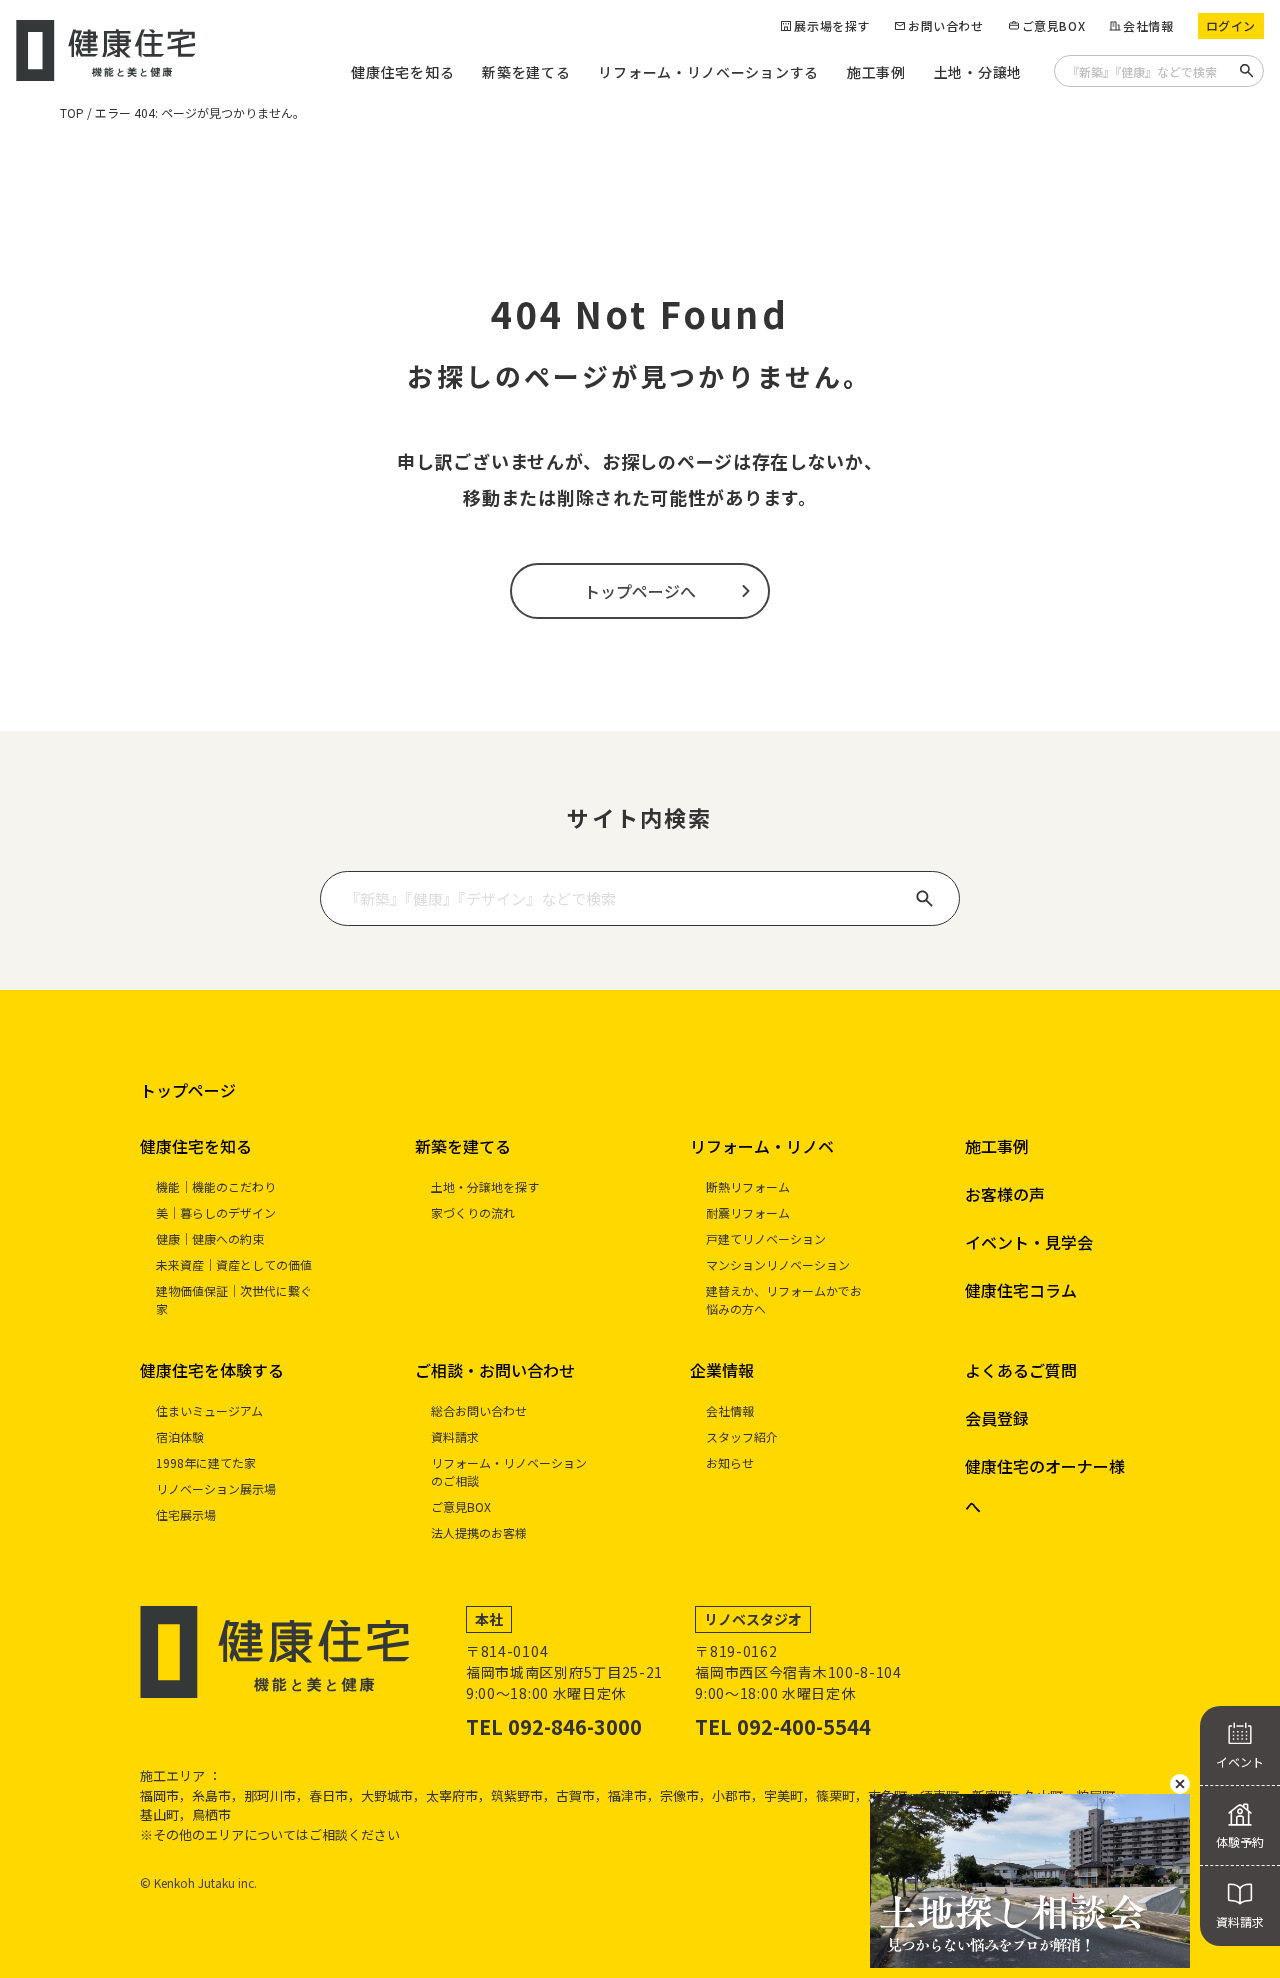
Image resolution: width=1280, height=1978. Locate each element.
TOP (72, 112)
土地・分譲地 (978, 72)
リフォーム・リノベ (762, 1146)
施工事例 (876, 72)
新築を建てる (526, 72)
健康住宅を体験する (212, 1370)
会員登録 (997, 1418)
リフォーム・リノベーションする (708, 72)
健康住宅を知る (402, 72)
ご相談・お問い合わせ (495, 1370)
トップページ (188, 1090)
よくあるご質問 (1021, 1370)
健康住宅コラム (1021, 1290)
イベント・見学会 (1029, 1242)
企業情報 (722, 1370)
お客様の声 (1005, 1194)
